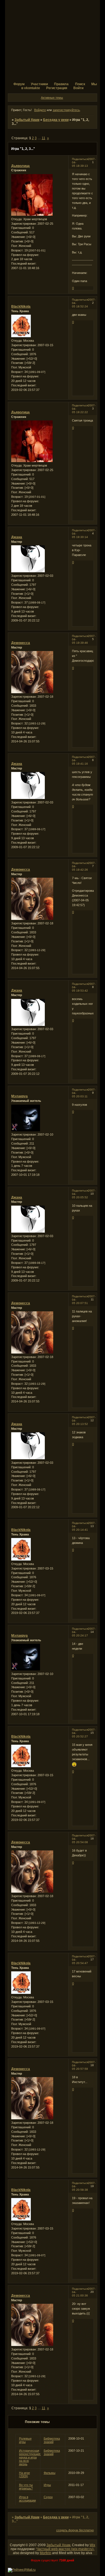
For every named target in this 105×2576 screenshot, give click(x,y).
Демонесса (21, 643)
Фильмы (50, 2473)
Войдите (40, 110)
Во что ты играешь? (26, 2487)
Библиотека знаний (52, 2440)
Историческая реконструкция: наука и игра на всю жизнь (30, 2457)
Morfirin (46, 2553)
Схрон (48, 2497)
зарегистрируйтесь (66, 110)
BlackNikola (21, 307)
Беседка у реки (56, 120)
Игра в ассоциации (27, 2499)
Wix (92, 2545)
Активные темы (52, 98)
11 (44, 138)
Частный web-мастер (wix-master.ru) (65, 2549)
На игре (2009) (25, 2474)
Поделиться (80, 159)
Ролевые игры (25, 2440)
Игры (47, 2485)
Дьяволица (20, 166)
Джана (17, 537)
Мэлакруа (19, 1096)
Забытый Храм (27, 120)
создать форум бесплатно (75, 2530)
